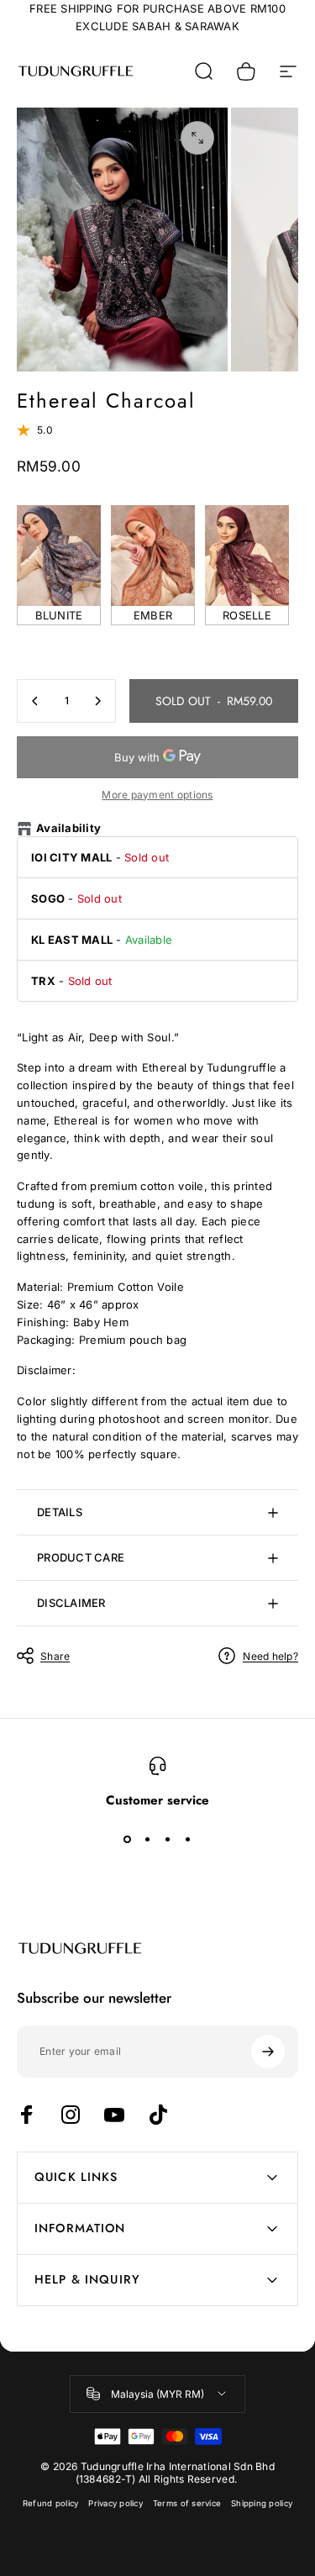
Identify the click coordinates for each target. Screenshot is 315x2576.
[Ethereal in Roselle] (247, 556)
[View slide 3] (168, 1839)
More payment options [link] (157, 795)
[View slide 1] (128, 1839)
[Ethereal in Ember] (153, 556)
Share (55, 1656)
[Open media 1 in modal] (197, 138)
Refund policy (50, 2503)
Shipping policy (262, 2503)
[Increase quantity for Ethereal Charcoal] (97, 701)
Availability (68, 828)
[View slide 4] (188, 1839)
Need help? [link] (270, 1656)
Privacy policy (115, 2503)
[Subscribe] (268, 2052)
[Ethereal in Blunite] (59, 556)
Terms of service (187, 2503)
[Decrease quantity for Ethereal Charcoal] (35, 701)
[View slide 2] (148, 1839)
